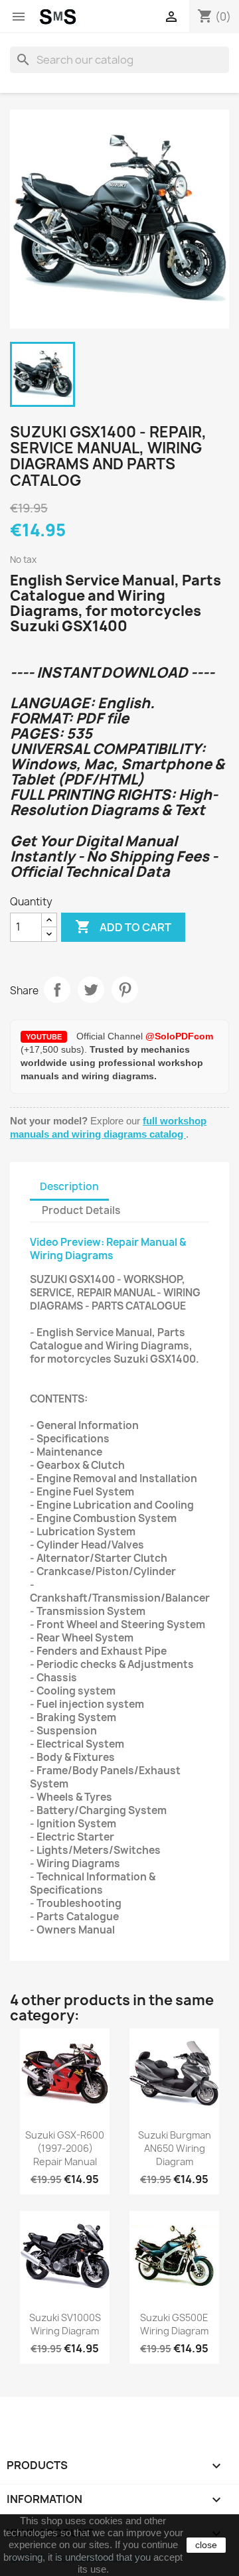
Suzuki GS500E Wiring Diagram (174, 2324)
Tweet (91, 990)
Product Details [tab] (81, 1210)
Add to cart (123, 927)
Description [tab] (69, 1186)
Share (57, 990)
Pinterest (125, 990)
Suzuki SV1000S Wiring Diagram (65, 2324)
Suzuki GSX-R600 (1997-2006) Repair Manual (65, 2148)
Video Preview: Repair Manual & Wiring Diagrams (108, 1249)
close (206, 2545)
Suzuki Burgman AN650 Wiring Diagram (175, 2148)
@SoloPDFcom (179, 1036)
